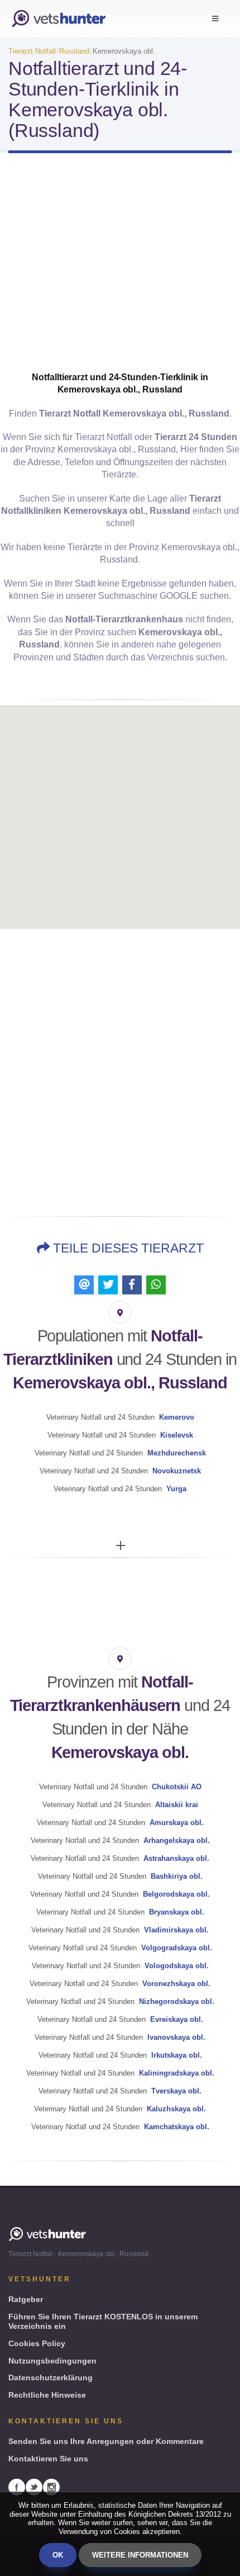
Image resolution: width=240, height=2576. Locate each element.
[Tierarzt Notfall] (59, 19)
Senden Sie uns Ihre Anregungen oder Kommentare (106, 2441)
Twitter (34, 2487)
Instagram (51, 2487)
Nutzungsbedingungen (52, 2361)
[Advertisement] (120, 272)
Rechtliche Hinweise (47, 2395)
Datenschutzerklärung (51, 2378)
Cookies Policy (37, 2343)
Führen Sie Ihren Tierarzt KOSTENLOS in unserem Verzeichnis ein (103, 2321)
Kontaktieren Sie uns (48, 2459)
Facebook (17, 2487)
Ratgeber (26, 2299)
